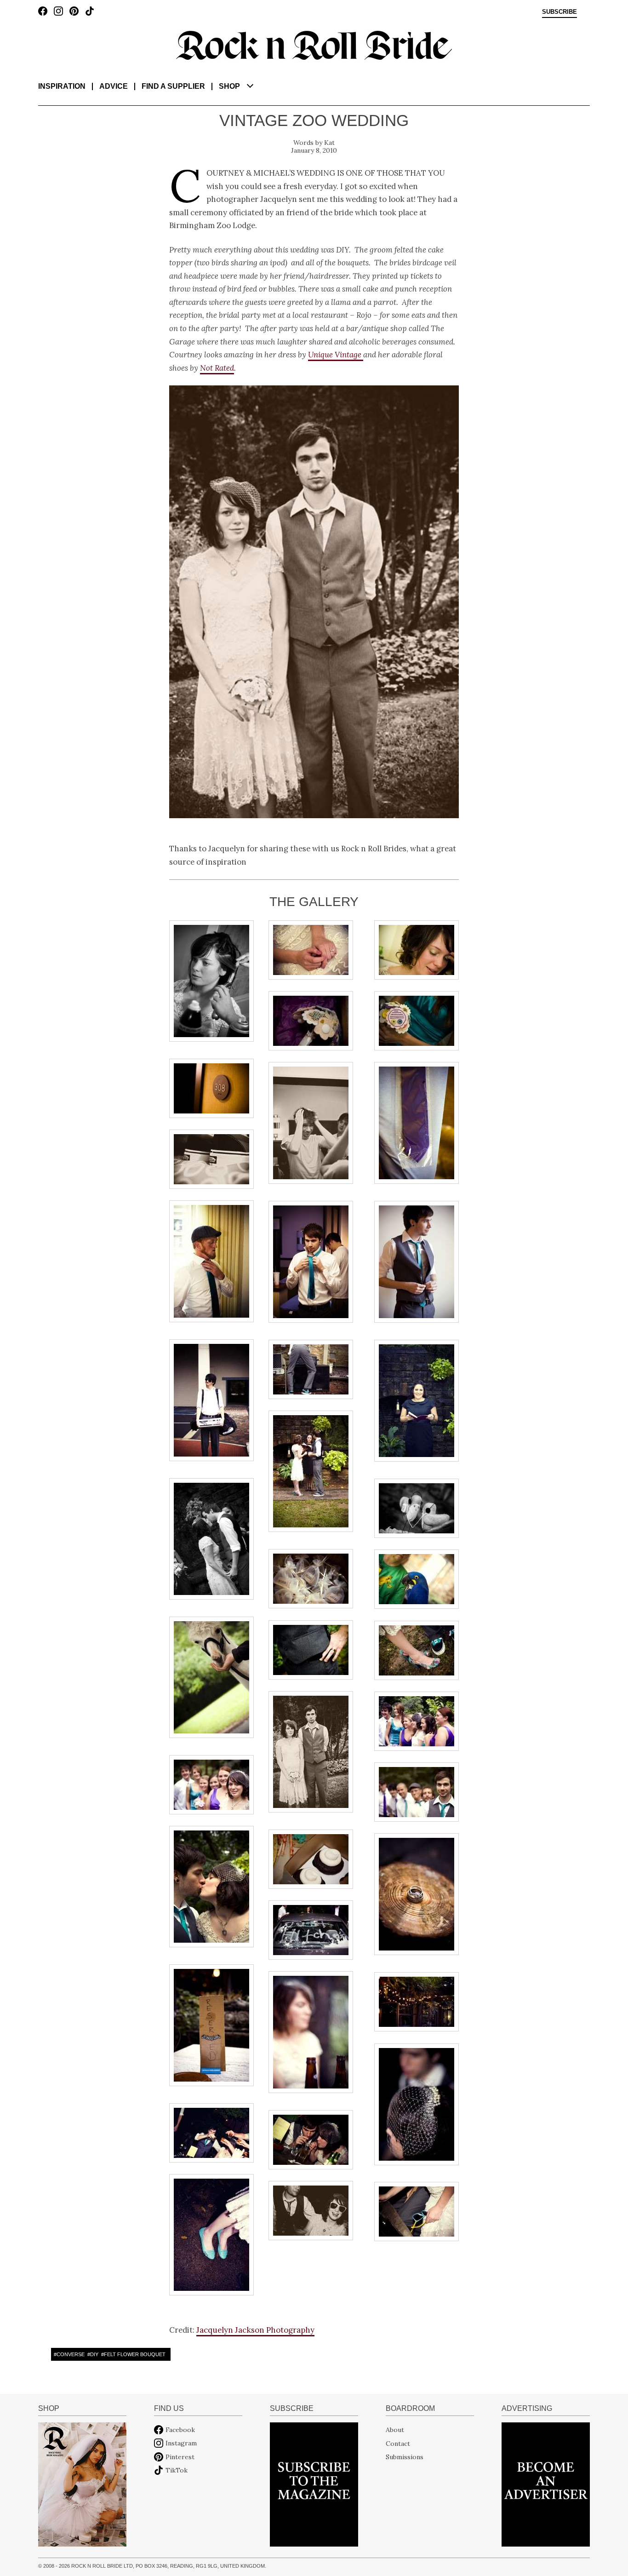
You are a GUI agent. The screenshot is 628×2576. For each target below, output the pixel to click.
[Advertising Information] (546, 2484)
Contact (398, 2443)
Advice (114, 86)
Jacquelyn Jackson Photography (255, 2330)
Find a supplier (173, 86)
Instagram (181, 2443)
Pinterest (180, 2457)
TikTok (177, 2470)
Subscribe (559, 12)
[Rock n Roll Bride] (314, 45)
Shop (229, 86)
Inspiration (62, 86)
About (395, 2430)
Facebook (180, 2430)
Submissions (405, 2457)
